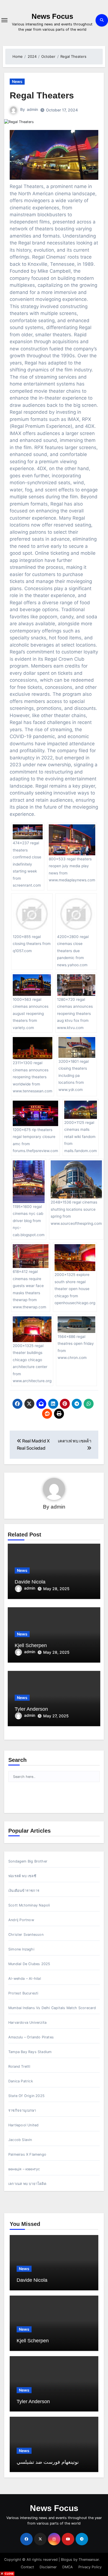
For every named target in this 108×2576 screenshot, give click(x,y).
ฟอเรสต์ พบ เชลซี (22, 1876)
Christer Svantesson (26, 1935)
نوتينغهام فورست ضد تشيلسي (48, 2462)
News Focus (52, 16)
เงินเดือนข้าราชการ (24, 1891)
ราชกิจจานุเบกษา (22, 2110)
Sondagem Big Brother (28, 1861)
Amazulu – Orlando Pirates (31, 2037)
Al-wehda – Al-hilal (25, 1979)
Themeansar (89, 2560)
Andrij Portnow (21, 1920)
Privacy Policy (90, 2567)
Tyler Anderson (31, 1709)
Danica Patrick (21, 2081)
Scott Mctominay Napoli (29, 1905)
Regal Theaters (42, 95)
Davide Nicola (30, 1582)
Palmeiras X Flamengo (27, 2154)
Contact (27, 2567)
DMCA (68, 2567)
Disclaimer (48, 2567)
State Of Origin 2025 (26, 2096)
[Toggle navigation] (4, 20)
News (17, 81)
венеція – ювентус (24, 2169)
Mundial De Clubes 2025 (29, 1964)
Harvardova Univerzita (27, 2022)
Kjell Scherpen (31, 1645)
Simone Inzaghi (21, 1949)
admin (32, 109)
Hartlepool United (23, 2125)
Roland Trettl (19, 2066)
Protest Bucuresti (23, 1993)
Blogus (67, 2560)
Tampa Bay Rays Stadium (30, 2052)
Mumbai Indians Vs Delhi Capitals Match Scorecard (52, 2008)
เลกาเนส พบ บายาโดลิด (27, 2184)
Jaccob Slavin (20, 2140)
